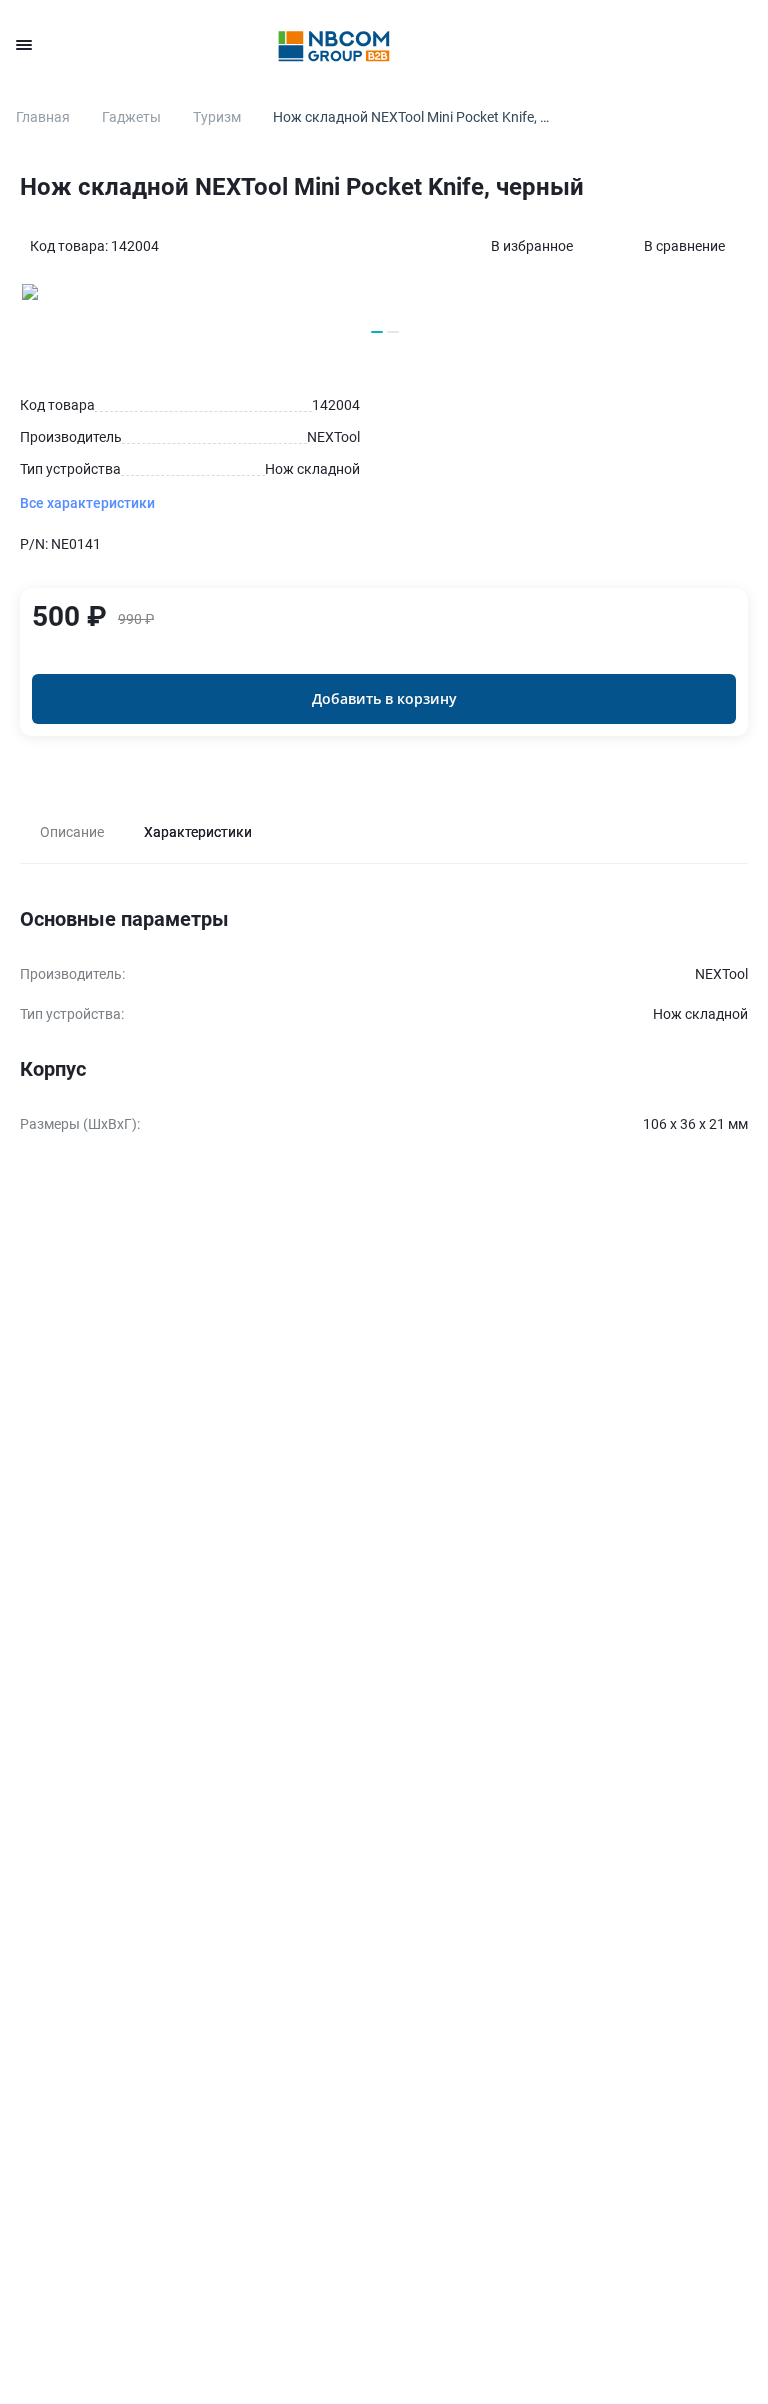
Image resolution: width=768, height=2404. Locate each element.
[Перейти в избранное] (632, 45)
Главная (43, 117)
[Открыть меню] (24, 45)
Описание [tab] (72, 832)
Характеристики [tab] (198, 832)
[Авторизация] (578, 45)
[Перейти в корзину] (740, 45)
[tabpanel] (384, 1024)
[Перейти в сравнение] (686, 45)
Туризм (217, 117)
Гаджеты (131, 117)
